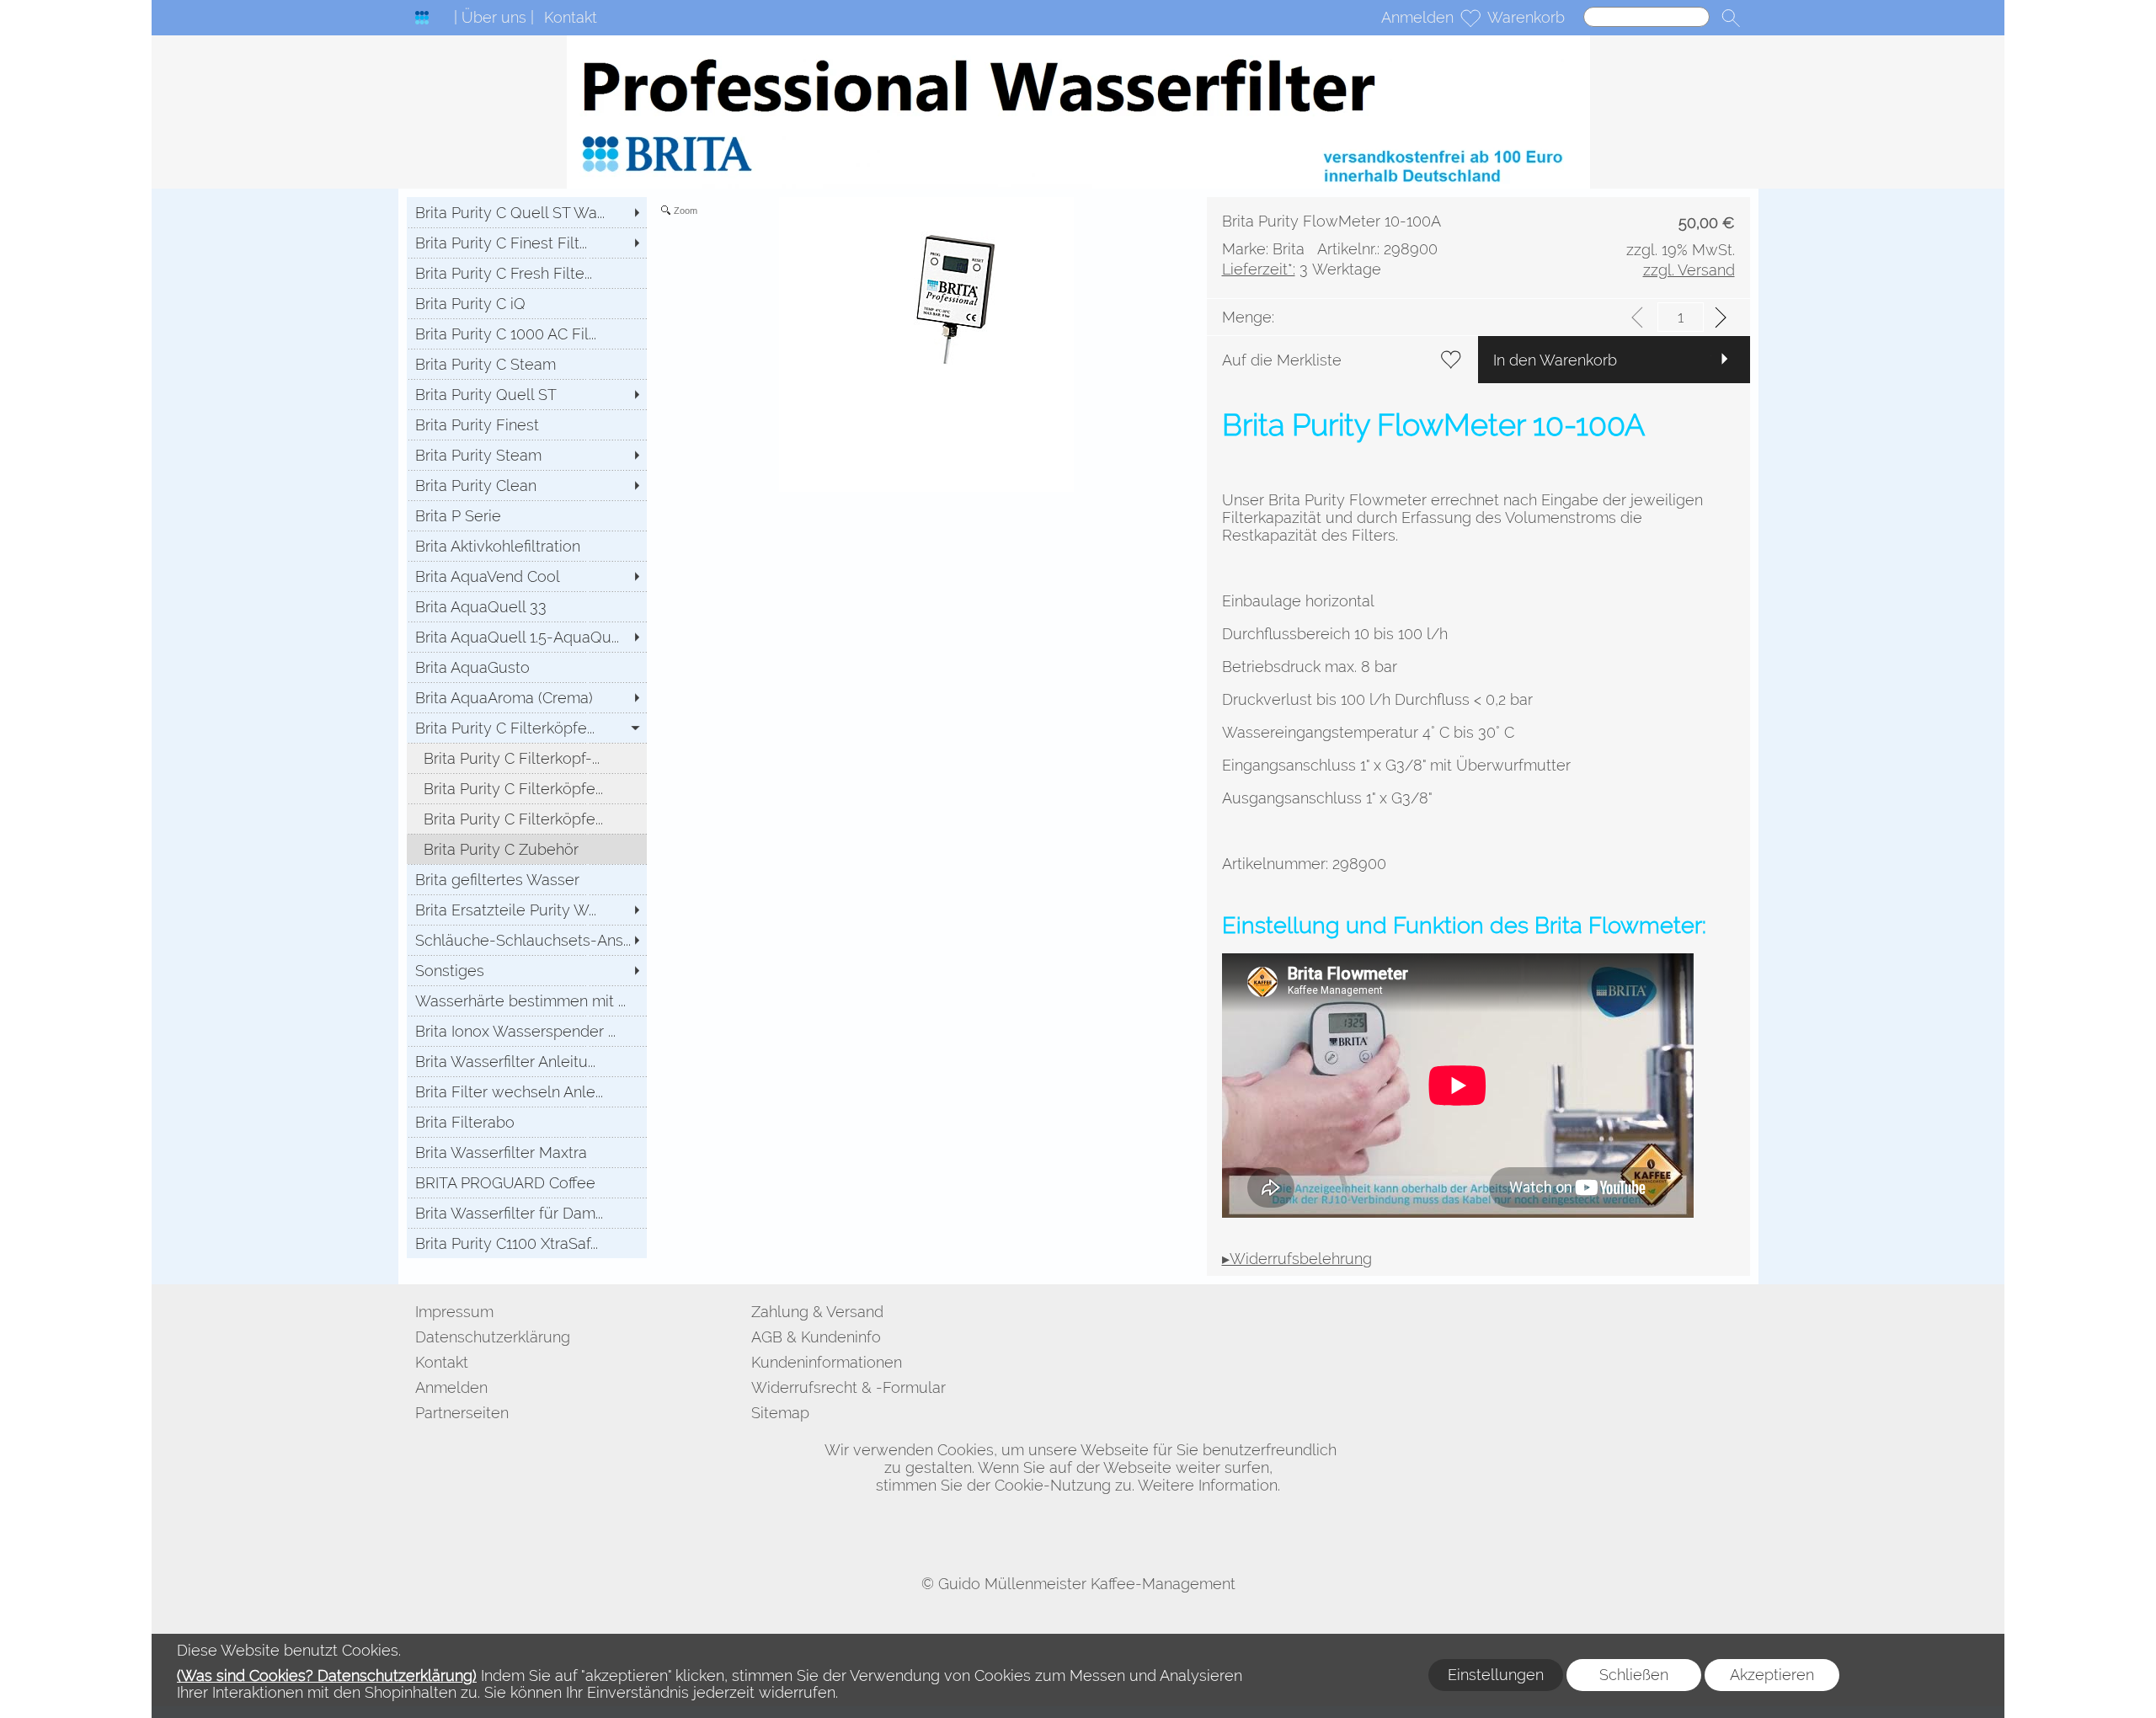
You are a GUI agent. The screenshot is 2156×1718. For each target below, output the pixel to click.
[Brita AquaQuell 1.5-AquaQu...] (527, 637)
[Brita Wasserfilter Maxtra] (527, 1152)
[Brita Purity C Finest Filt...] (527, 243)
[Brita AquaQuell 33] (527, 606)
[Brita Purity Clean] (527, 485)
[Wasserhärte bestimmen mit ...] (527, 1000)
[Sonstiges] (527, 970)
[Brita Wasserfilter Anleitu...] (527, 1061)
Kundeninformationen (827, 1362)
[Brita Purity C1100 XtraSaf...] (527, 1243)
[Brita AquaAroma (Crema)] (527, 697)
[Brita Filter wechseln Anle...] (527, 1091)
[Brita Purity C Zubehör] (527, 849)
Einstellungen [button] (1496, 1675)
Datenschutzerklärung (493, 1337)
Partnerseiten (462, 1413)
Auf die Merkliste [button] (1282, 360)
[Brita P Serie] (527, 515)
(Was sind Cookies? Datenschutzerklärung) (327, 1675)
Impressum (454, 1312)
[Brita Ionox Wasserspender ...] (527, 1031)
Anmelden (1417, 17)
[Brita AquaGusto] (527, 667)
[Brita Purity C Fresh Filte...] (527, 273)
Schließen (1634, 1675)
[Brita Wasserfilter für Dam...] (527, 1213)
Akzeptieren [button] (1772, 1675)
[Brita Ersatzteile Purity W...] (527, 910)
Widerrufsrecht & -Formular (849, 1387)
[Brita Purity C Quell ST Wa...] (527, 212)
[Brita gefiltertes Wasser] (527, 879)
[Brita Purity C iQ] (527, 303)
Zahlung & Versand (817, 1312)
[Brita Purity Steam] (527, 455)
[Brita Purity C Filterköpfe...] (527, 728)
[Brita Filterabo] (527, 1122)
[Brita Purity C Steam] (527, 364)
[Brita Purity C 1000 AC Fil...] (527, 333)
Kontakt (571, 17)
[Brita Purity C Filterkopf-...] (527, 758)
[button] (1731, 18)
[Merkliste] (1470, 18)
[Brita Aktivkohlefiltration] (527, 546)
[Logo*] (422, 18)
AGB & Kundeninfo (816, 1337)
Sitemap (780, 1413)
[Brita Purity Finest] (527, 424)
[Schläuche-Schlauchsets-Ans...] (527, 940)
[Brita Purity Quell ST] (527, 394)
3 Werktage (1302, 269)
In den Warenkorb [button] (1555, 360)
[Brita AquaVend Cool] (527, 576)
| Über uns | (494, 17)
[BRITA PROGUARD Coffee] (527, 1182)
